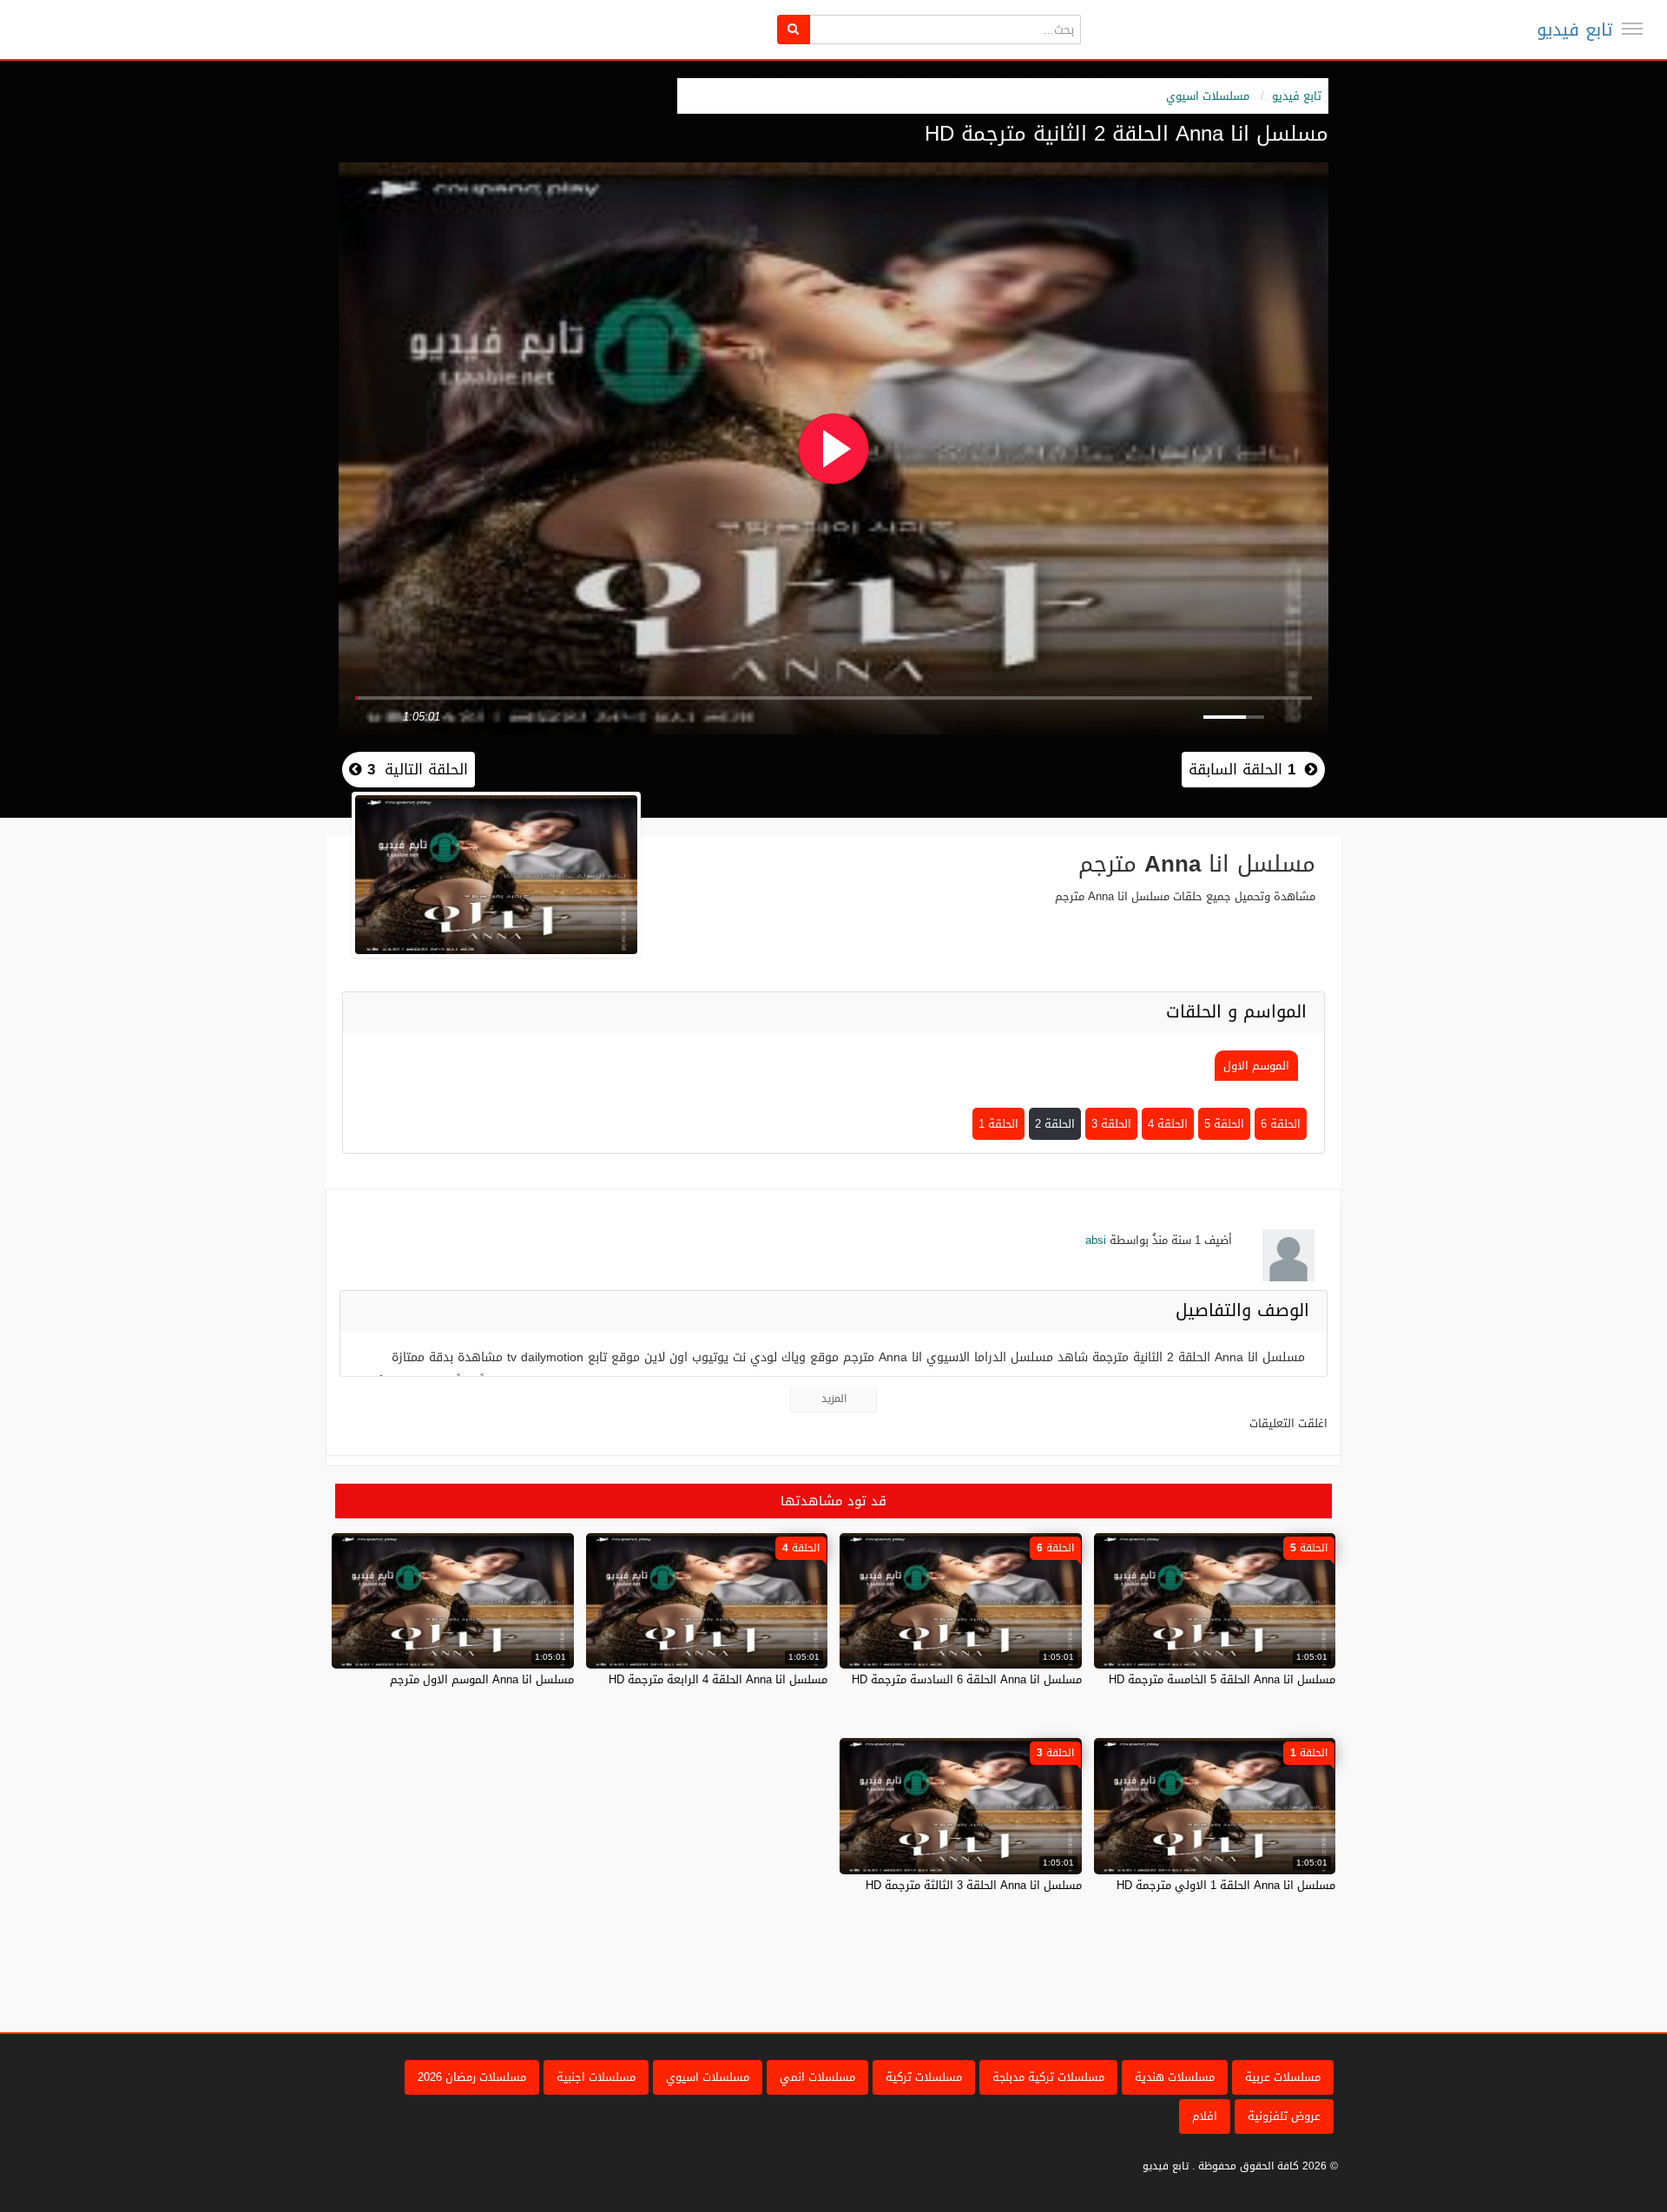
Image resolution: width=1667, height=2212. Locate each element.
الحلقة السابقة (1242, 769)
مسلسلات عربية (1283, 2077)
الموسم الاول (1256, 1066)
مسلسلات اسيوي (1208, 96)
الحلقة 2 (1055, 1124)
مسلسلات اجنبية (596, 2077)
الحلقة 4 (1168, 1124)
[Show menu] (1632, 29)
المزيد (834, 1399)
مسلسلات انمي (817, 2077)
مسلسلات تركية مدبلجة (1048, 2077)
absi (1096, 1240)
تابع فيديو (1575, 30)
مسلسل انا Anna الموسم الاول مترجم (482, 1679)
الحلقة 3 (1111, 1124)
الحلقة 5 (1224, 1124)
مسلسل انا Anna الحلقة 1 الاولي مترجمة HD (1226, 1885)
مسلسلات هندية (1175, 2077)
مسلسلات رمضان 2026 (472, 2077)
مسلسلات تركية (924, 2077)
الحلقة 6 (1281, 1124)
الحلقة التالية (415, 769)
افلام (1205, 2116)
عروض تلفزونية (1284, 2116)
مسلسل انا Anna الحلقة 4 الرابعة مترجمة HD (718, 1679)
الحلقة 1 (998, 1124)
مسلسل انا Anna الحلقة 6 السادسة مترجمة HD (967, 1679)
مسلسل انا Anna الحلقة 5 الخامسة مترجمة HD (1222, 1679)
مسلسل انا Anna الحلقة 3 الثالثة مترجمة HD (974, 1885)
